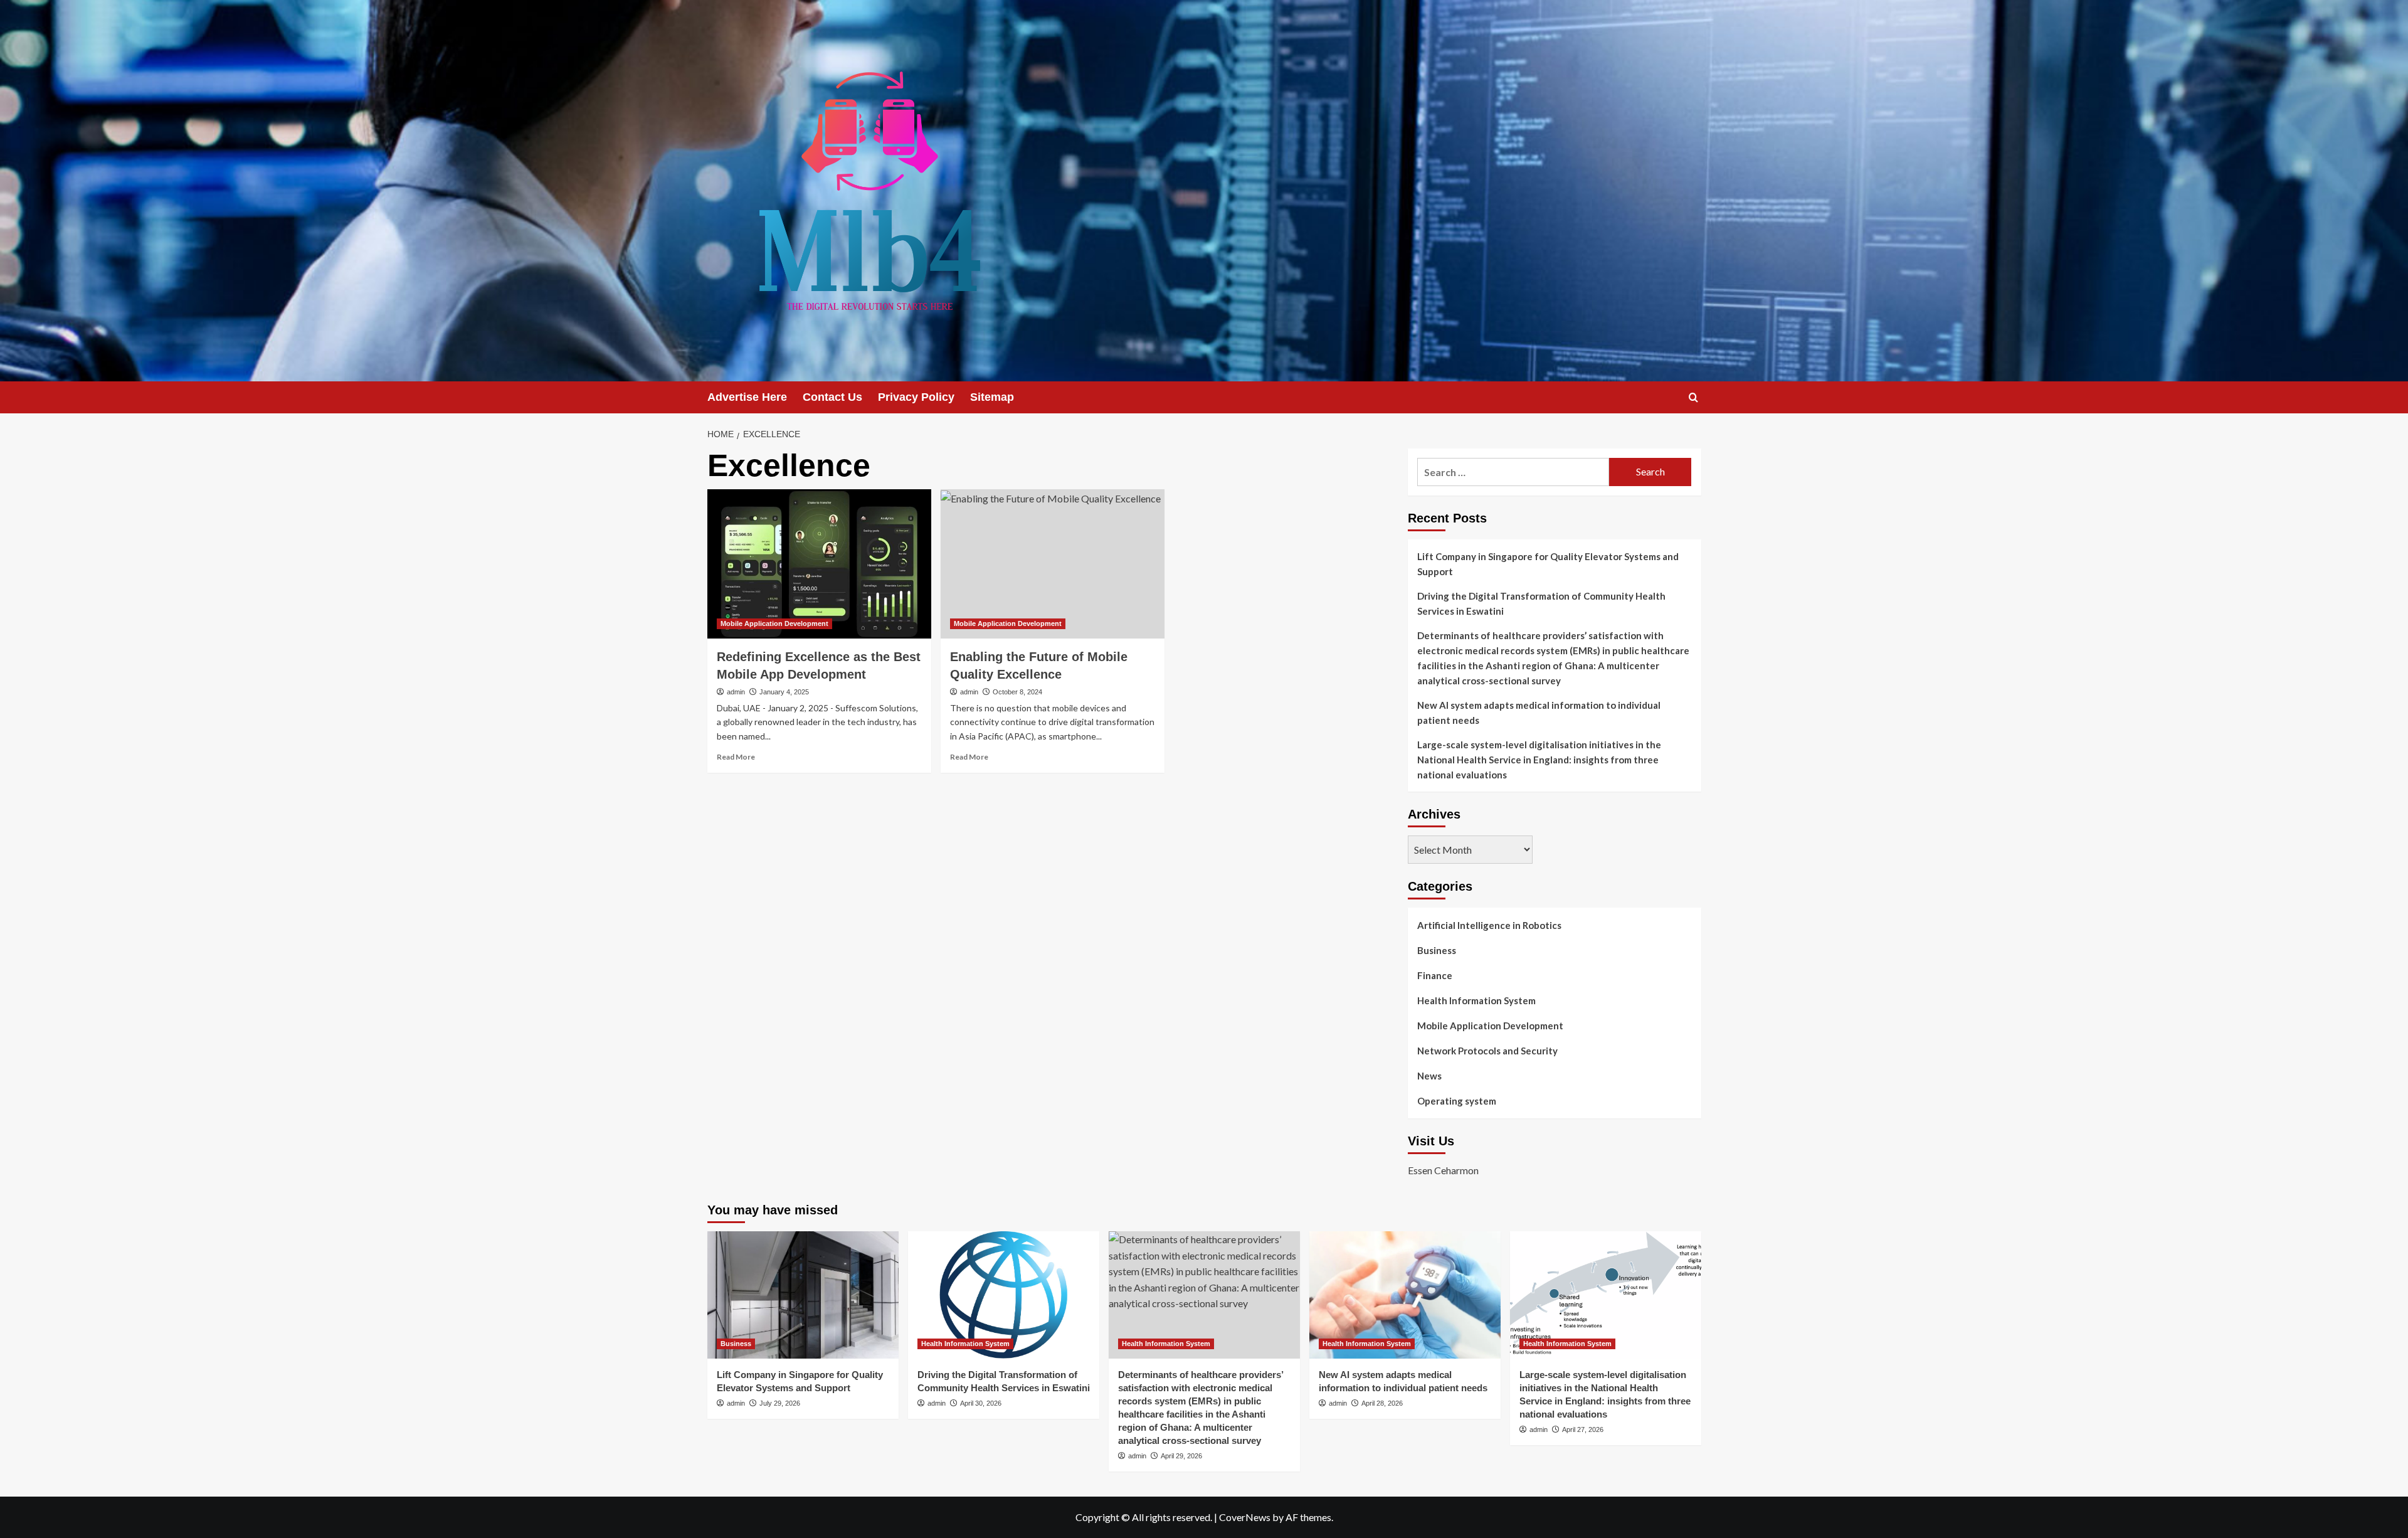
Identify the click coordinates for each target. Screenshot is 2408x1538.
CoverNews (1245, 1517)
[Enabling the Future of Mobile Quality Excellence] (1053, 564)
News (1429, 1076)
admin (736, 692)
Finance (1435, 975)
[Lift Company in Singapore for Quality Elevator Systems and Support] (803, 1295)
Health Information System (1476, 1000)
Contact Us (832, 397)
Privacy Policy (916, 397)
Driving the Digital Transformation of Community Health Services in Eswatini (1541, 603)
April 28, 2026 (1382, 1403)
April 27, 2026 (1583, 1429)
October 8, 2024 (1017, 692)
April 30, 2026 (981, 1403)
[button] (1693, 397)
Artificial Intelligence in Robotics (1489, 925)
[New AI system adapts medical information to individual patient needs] (1405, 1295)
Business (1437, 950)
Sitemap (992, 397)
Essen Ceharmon (1443, 1170)
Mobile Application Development (774, 623)
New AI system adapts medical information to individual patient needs (1539, 713)
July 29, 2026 (780, 1403)
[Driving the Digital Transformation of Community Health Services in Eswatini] (1004, 1295)
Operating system (1457, 1101)
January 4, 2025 (784, 692)
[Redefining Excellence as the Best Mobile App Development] (819, 564)
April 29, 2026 (1181, 1456)
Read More (736, 757)
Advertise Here (747, 397)
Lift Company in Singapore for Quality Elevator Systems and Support (1548, 564)
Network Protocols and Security (1487, 1051)
